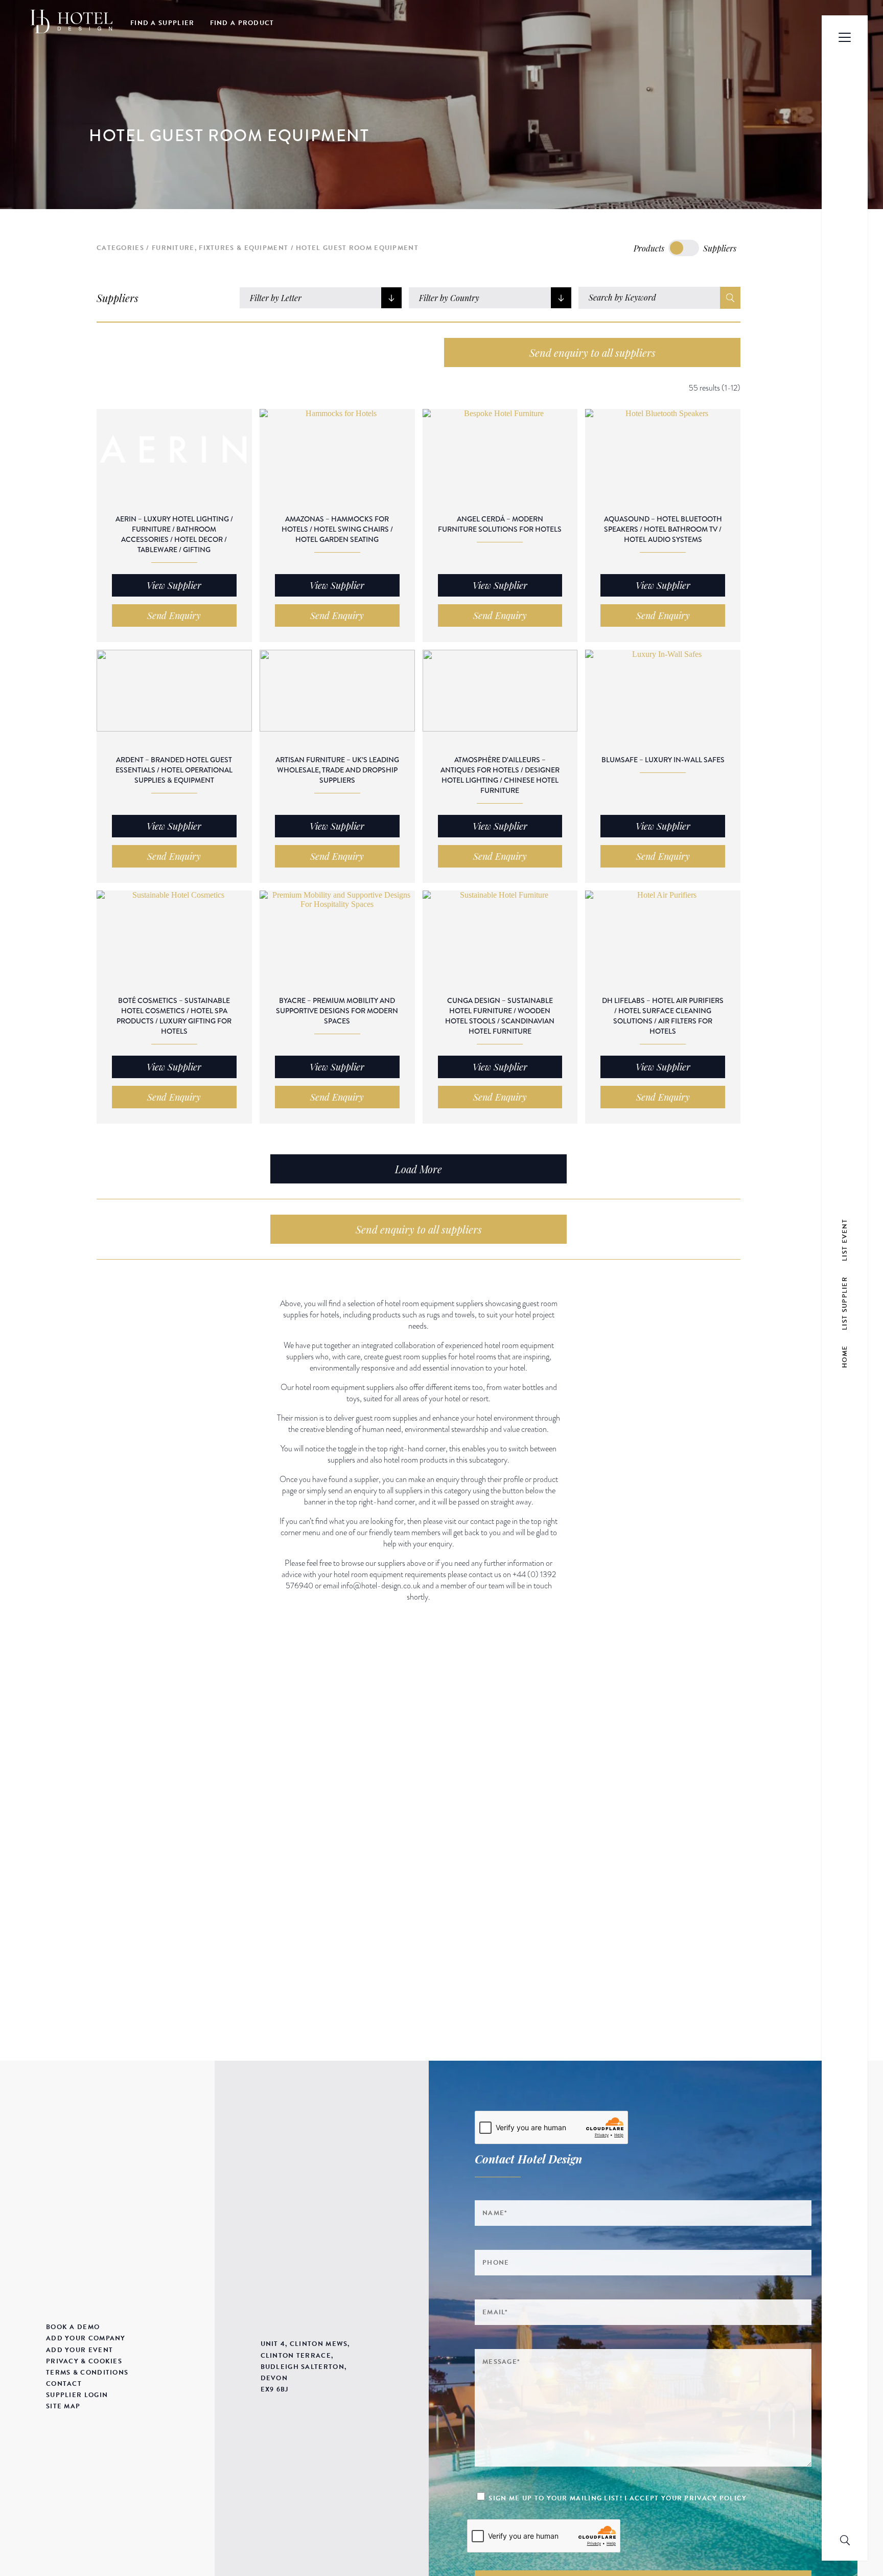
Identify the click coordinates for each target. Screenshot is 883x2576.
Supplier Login (77, 2395)
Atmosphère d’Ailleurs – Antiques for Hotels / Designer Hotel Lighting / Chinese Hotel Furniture (500, 775)
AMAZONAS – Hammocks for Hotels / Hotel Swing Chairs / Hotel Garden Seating (337, 529)
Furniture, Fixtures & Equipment (220, 248)
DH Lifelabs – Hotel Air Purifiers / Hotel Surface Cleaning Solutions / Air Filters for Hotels (663, 1016)
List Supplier (845, 1303)
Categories (120, 248)
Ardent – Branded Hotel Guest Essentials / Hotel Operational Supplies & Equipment (174, 770)
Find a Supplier (162, 23)
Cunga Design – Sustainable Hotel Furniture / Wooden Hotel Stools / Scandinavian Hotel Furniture (500, 1016)
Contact (64, 2384)
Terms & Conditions (87, 2373)
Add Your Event (79, 2350)
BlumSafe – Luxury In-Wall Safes (663, 760)
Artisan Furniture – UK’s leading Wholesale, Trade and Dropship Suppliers (337, 770)
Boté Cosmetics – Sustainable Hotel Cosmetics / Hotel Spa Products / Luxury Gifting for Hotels (174, 1016)
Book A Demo (73, 2327)
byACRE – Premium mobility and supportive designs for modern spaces (337, 1011)
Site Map (63, 2406)
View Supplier (174, 585)
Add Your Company (86, 2338)
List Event (845, 1239)
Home (845, 1356)
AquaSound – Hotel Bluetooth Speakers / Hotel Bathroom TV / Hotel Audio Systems (663, 529)
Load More (419, 1169)
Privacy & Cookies (84, 2361)
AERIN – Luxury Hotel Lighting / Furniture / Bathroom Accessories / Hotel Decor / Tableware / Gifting (174, 534)
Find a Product (242, 23)
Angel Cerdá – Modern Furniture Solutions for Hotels (500, 524)
